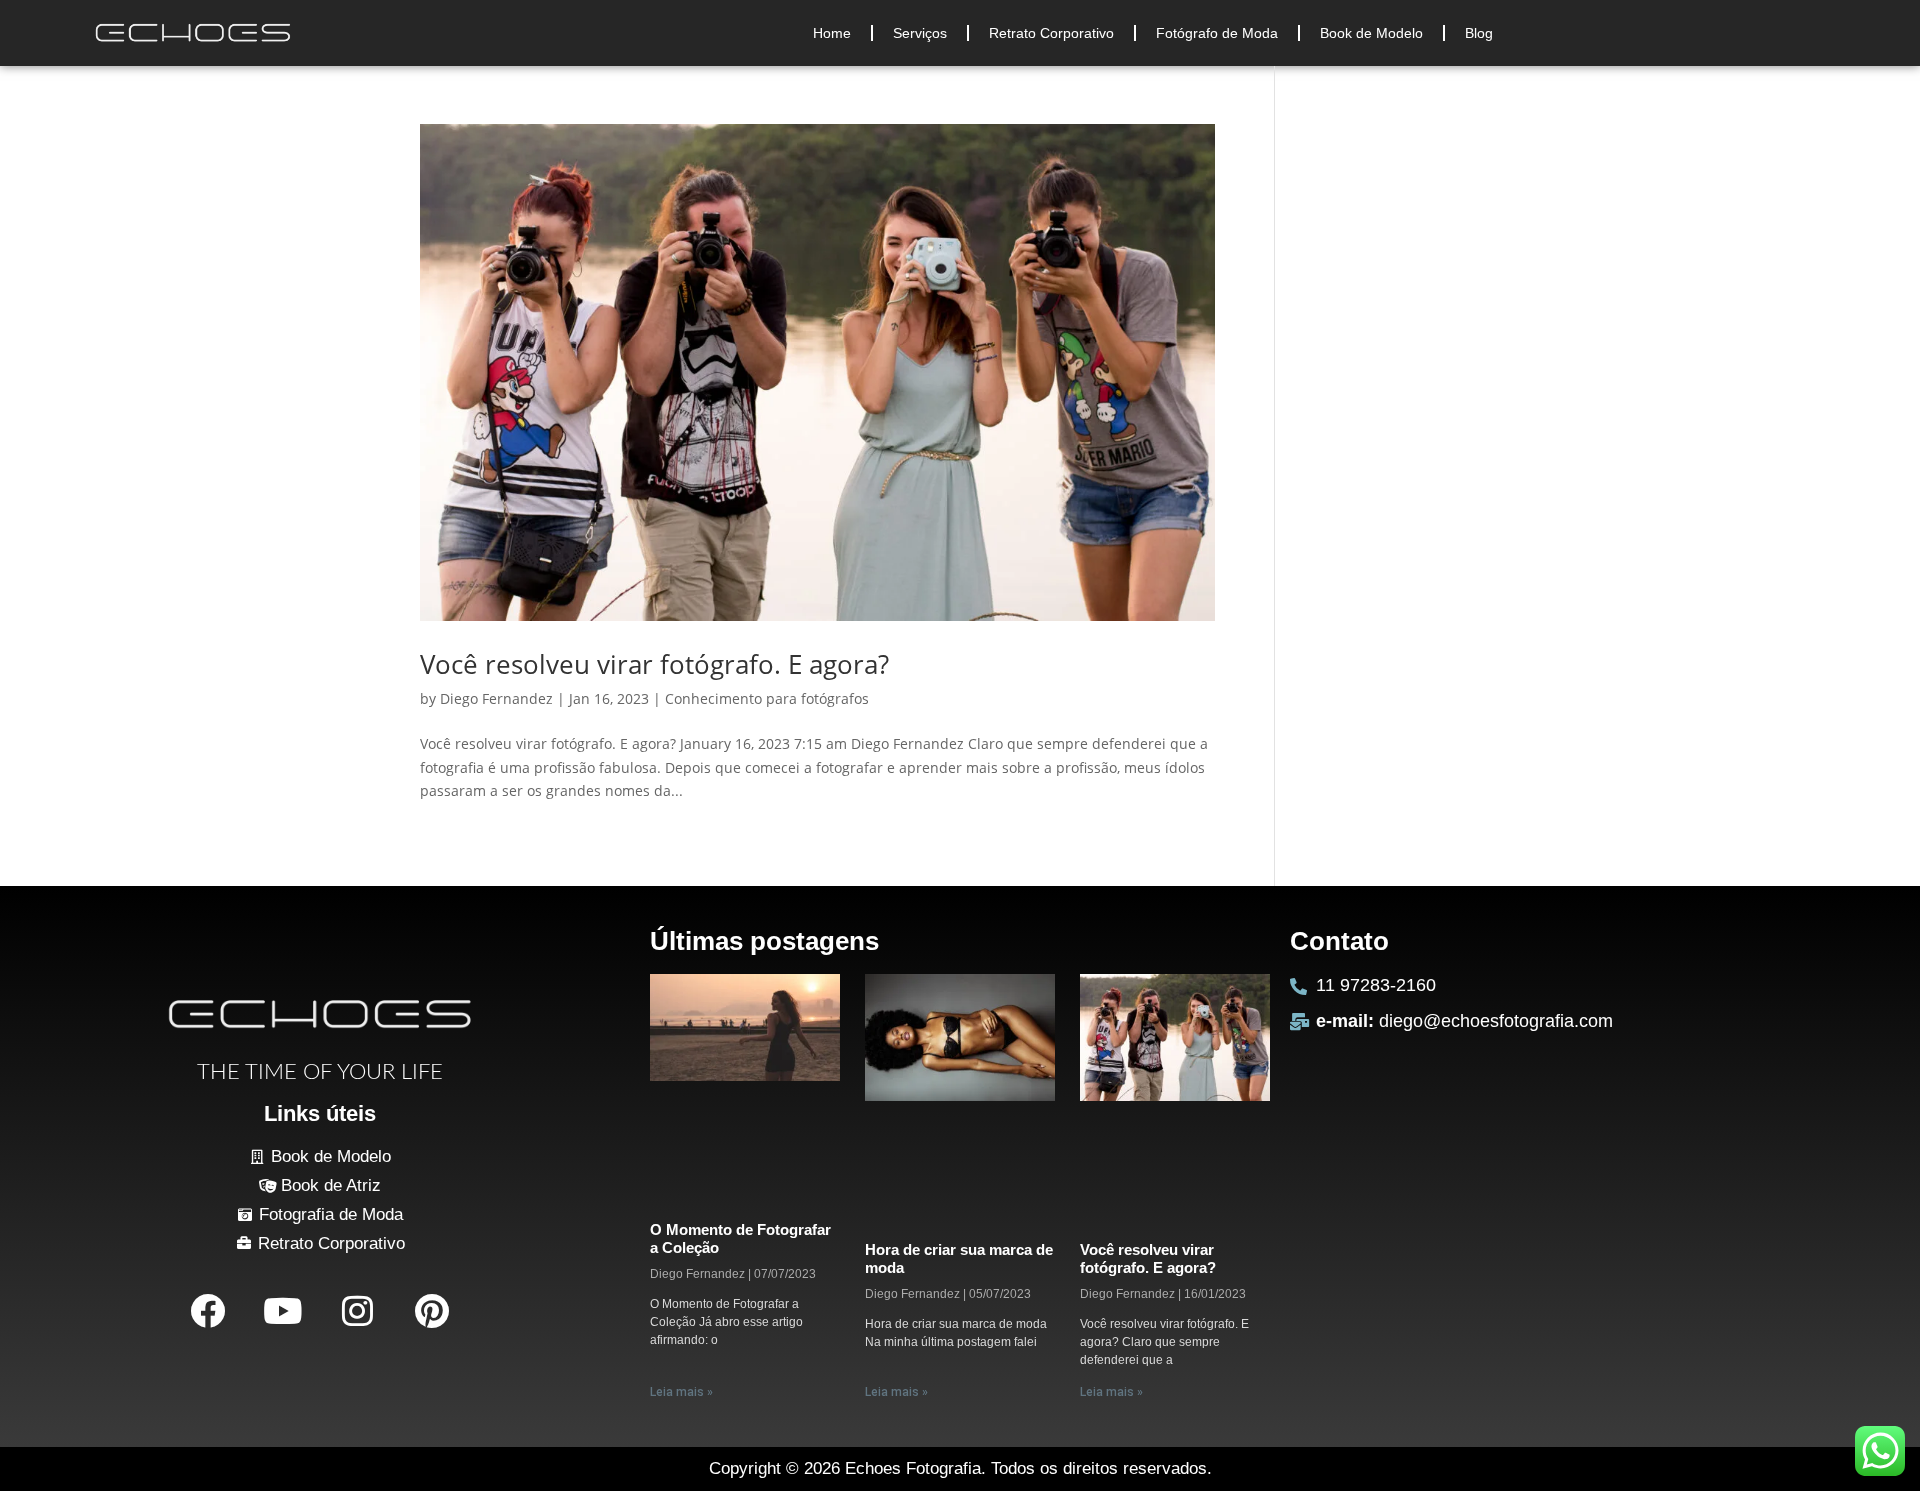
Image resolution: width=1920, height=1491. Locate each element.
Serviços (920, 33)
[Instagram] (357, 1310)
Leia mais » (681, 1392)
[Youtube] (282, 1310)
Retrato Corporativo (1051, 33)
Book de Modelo (1371, 33)
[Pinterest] (432, 1310)
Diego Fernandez (496, 698)
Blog (1479, 33)
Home (832, 33)
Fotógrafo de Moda (1217, 33)
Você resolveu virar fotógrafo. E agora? (654, 664)
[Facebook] (207, 1310)
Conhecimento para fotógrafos (767, 698)
